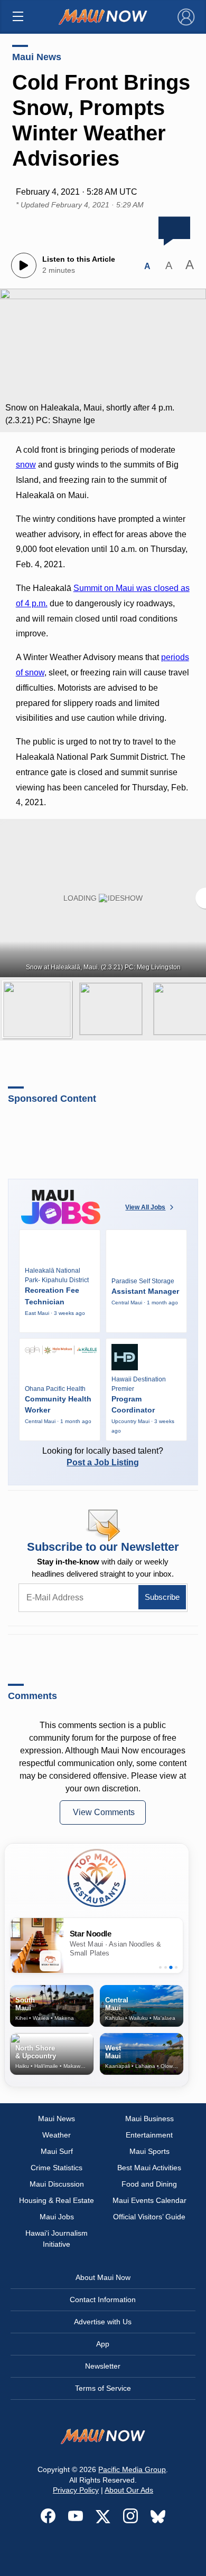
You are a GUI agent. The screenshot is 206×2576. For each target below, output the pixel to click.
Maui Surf (57, 2151)
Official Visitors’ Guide (149, 2217)
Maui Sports (149, 2151)
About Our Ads (129, 2490)
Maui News (37, 57)
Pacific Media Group (132, 2469)
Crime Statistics (57, 2168)
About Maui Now (103, 2277)
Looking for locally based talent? (103, 1457)
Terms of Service (103, 2388)
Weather (57, 2135)
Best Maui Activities (149, 2168)
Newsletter (103, 2366)
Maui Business (149, 2119)
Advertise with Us (103, 2322)
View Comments (104, 1812)
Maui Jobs (57, 2217)
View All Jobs (145, 1207)
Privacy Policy (76, 2490)
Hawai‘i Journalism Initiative (57, 2239)
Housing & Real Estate (57, 2200)
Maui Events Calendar (149, 2200)
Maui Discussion (57, 2184)
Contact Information (103, 2300)
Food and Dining (149, 2184)
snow (26, 465)
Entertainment (149, 2135)
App (103, 2344)
